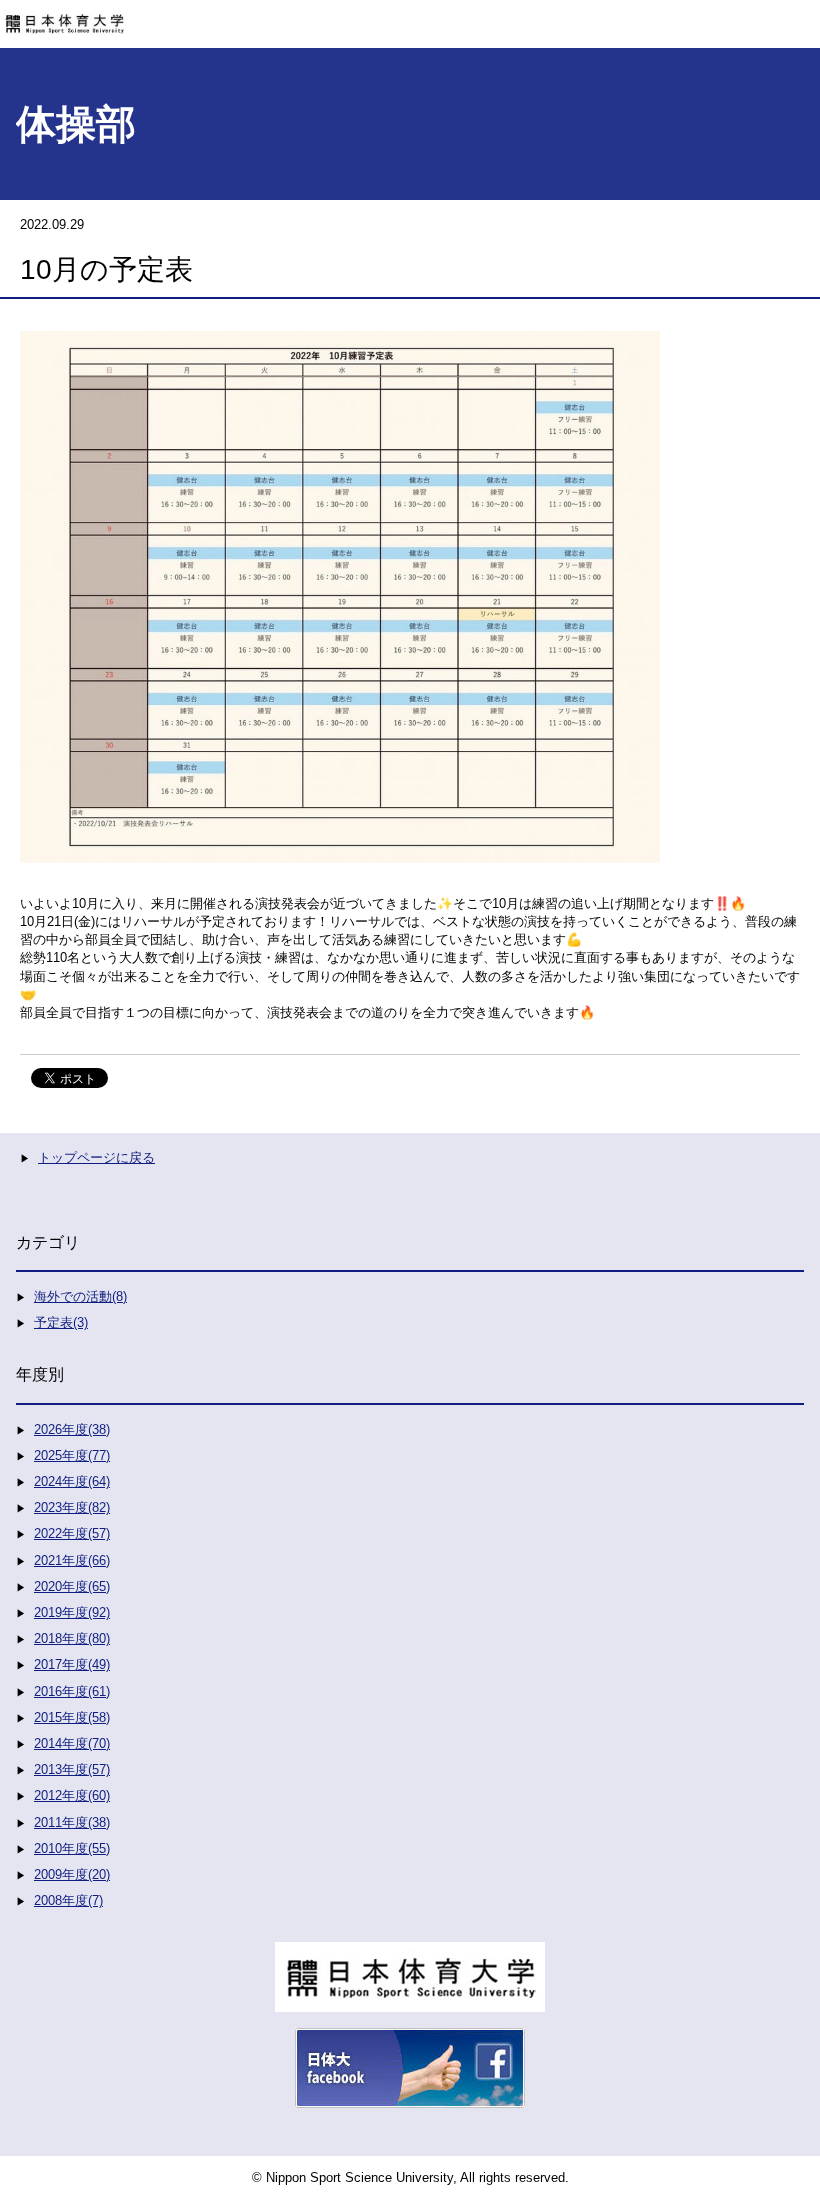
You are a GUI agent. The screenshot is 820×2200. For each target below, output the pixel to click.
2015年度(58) (72, 1717)
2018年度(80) (72, 1638)
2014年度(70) (72, 1743)
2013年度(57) (72, 1769)
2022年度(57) (72, 1533)
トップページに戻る (96, 1157)
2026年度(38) (72, 1429)
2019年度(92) (72, 1612)
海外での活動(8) (80, 1296)
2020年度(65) (72, 1586)
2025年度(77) (72, 1455)
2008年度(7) (68, 1900)
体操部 (76, 124)
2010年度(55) (72, 1848)
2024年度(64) (72, 1481)
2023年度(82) (72, 1507)
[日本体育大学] (410, 17)
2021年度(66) (72, 1560)
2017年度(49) (72, 1664)
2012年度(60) (72, 1795)
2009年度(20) (72, 1874)
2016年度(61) (72, 1691)
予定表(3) (61, 1322)
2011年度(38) (72, 1822)
